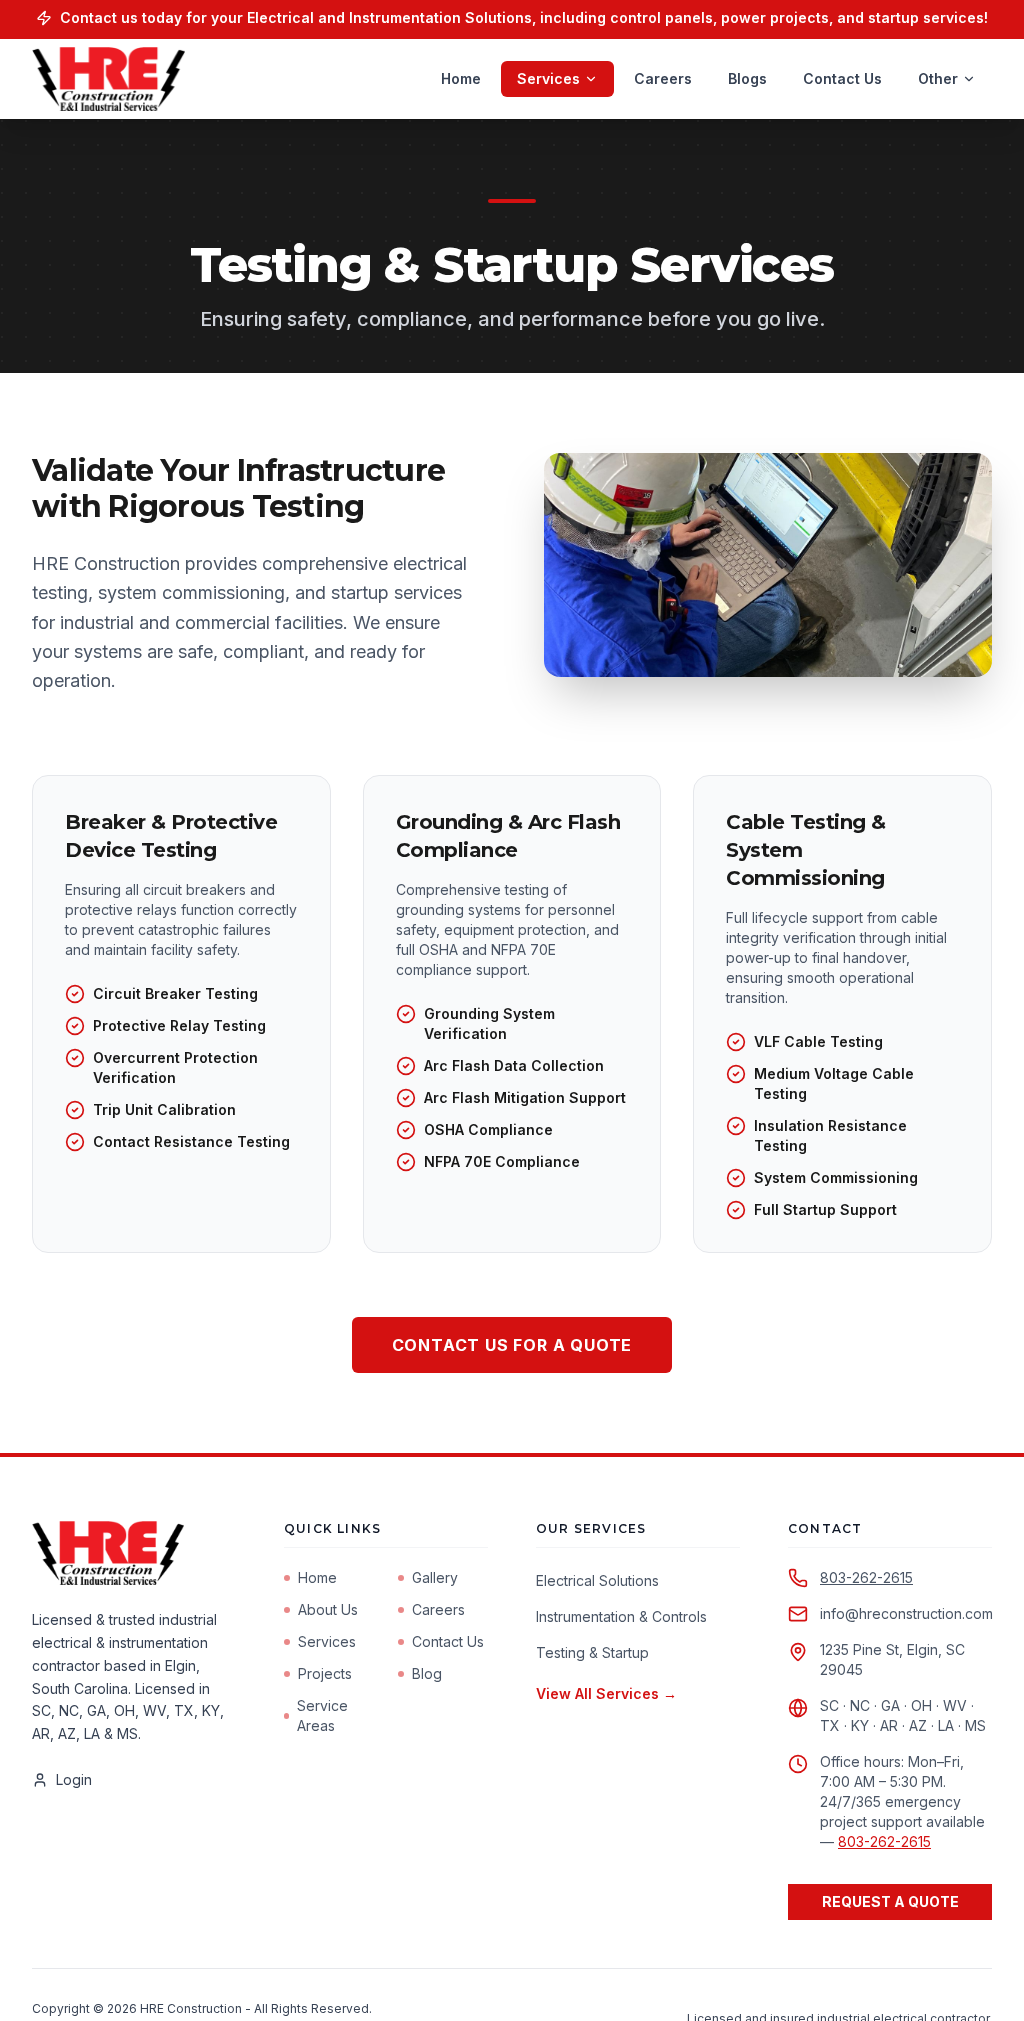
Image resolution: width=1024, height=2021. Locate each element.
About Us (328, 1609)
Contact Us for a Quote (512, 1345)
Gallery (435, 1577)
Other (938, 78)
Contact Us (842, 78)
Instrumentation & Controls (621, 1616)
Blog (427, 1673)
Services (548, 78)
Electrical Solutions (597, 1580)
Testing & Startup (592, 1652)
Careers (663, 78)
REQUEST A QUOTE (890, 1901)
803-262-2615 (866, 1577)
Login (74, 1779)
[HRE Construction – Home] (108, 79)
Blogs (747, 78)
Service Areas (322, 1715)
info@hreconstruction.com (906, 1613)
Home (461, 78)
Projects (325, 1673)
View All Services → (606, 1693)
